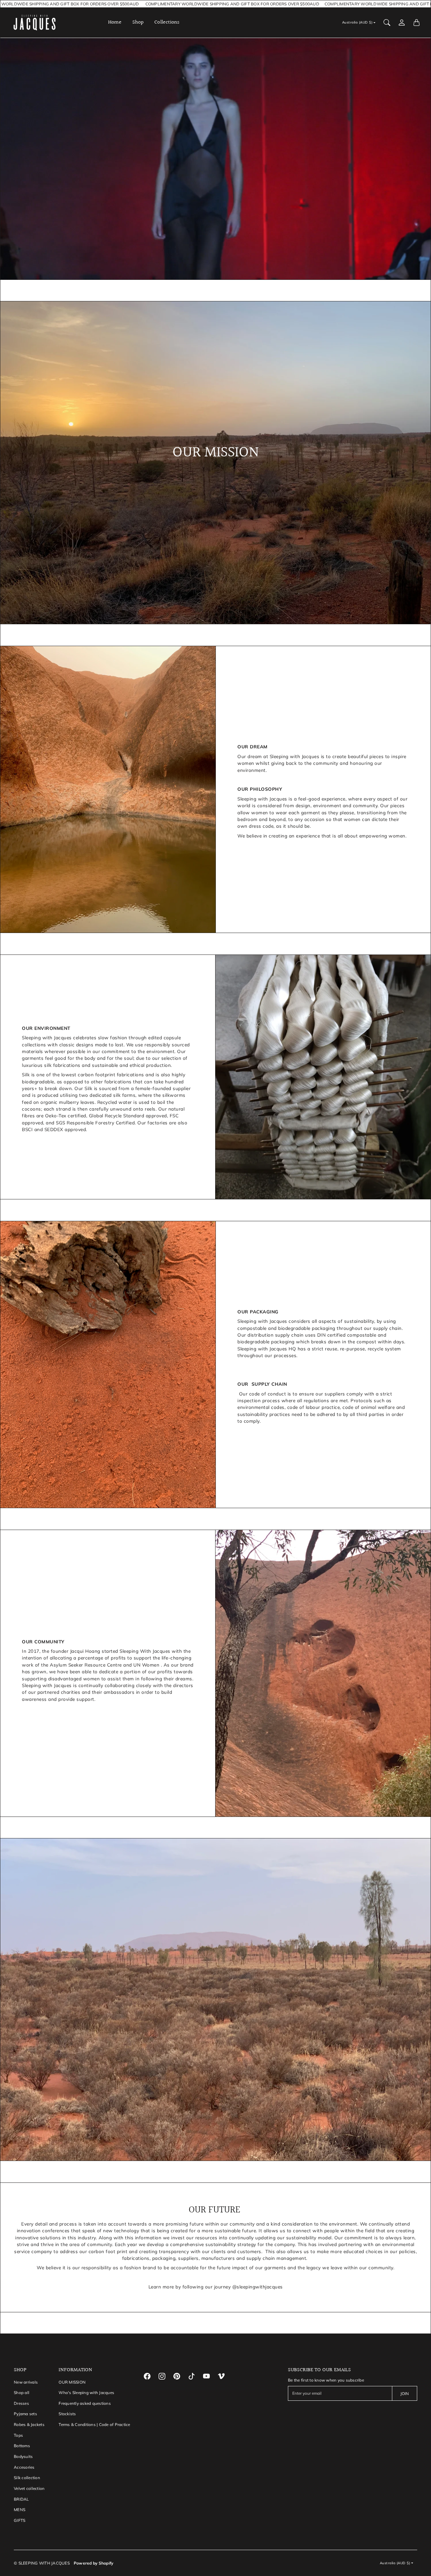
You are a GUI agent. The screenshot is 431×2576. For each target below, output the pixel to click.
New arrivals (26, 2382)
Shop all (22, 2393)
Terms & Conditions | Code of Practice (94, 2424)
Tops (18, 2435)
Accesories (24, 2467)
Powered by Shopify (94, 2563)
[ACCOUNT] (402, 23)
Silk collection (27, 2478)
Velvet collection (29, 2488)
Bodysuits (23, 2456)
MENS (20, 2510)
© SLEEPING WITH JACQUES (42, 2563)
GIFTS (20, 2520)
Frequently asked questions (85, 2403)
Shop (138, 23)
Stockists (67, 2414)
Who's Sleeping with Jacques (86, 2393)
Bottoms (22, 2446)
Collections (167, 23)
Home (115, 23)
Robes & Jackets (29, 2424)
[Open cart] (417, 23)
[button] (147, 2376)
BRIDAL (21, 2499)
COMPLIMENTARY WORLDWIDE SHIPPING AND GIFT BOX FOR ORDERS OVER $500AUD (210, 4)
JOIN (405, 2394)
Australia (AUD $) (357, 22)
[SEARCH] (387, 23)
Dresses (21, 2403)
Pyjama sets (25, 2414)
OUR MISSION (72, 2382)
